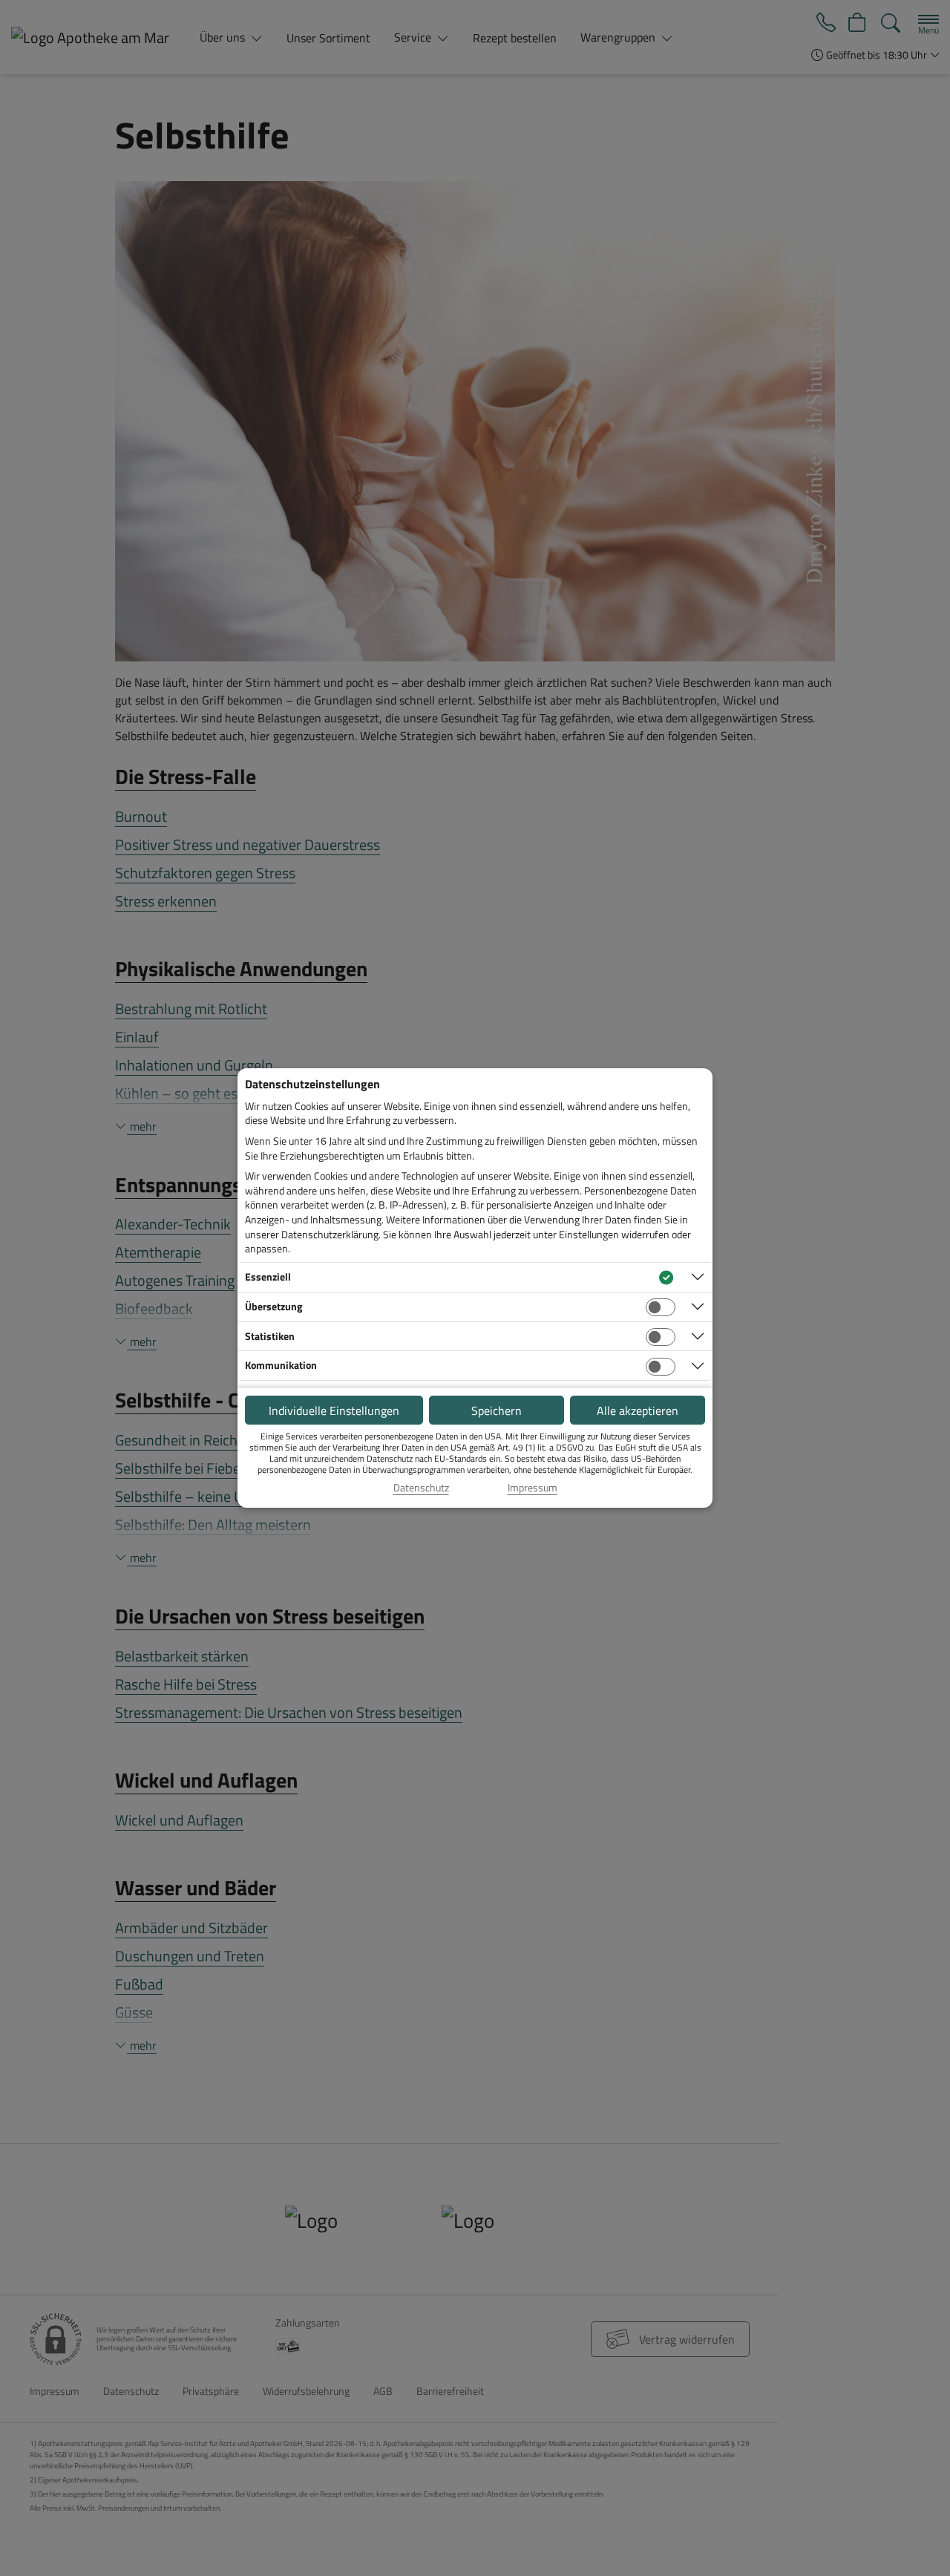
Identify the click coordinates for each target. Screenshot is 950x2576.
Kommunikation (281, 1365)
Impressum (533, 1488)
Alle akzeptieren (638, 1410)
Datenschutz (421, 1488)
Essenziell (268, 1276)
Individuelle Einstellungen (334, 1410)
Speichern (497, 1410)
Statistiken (270, 1336)
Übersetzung (273, 1306)
